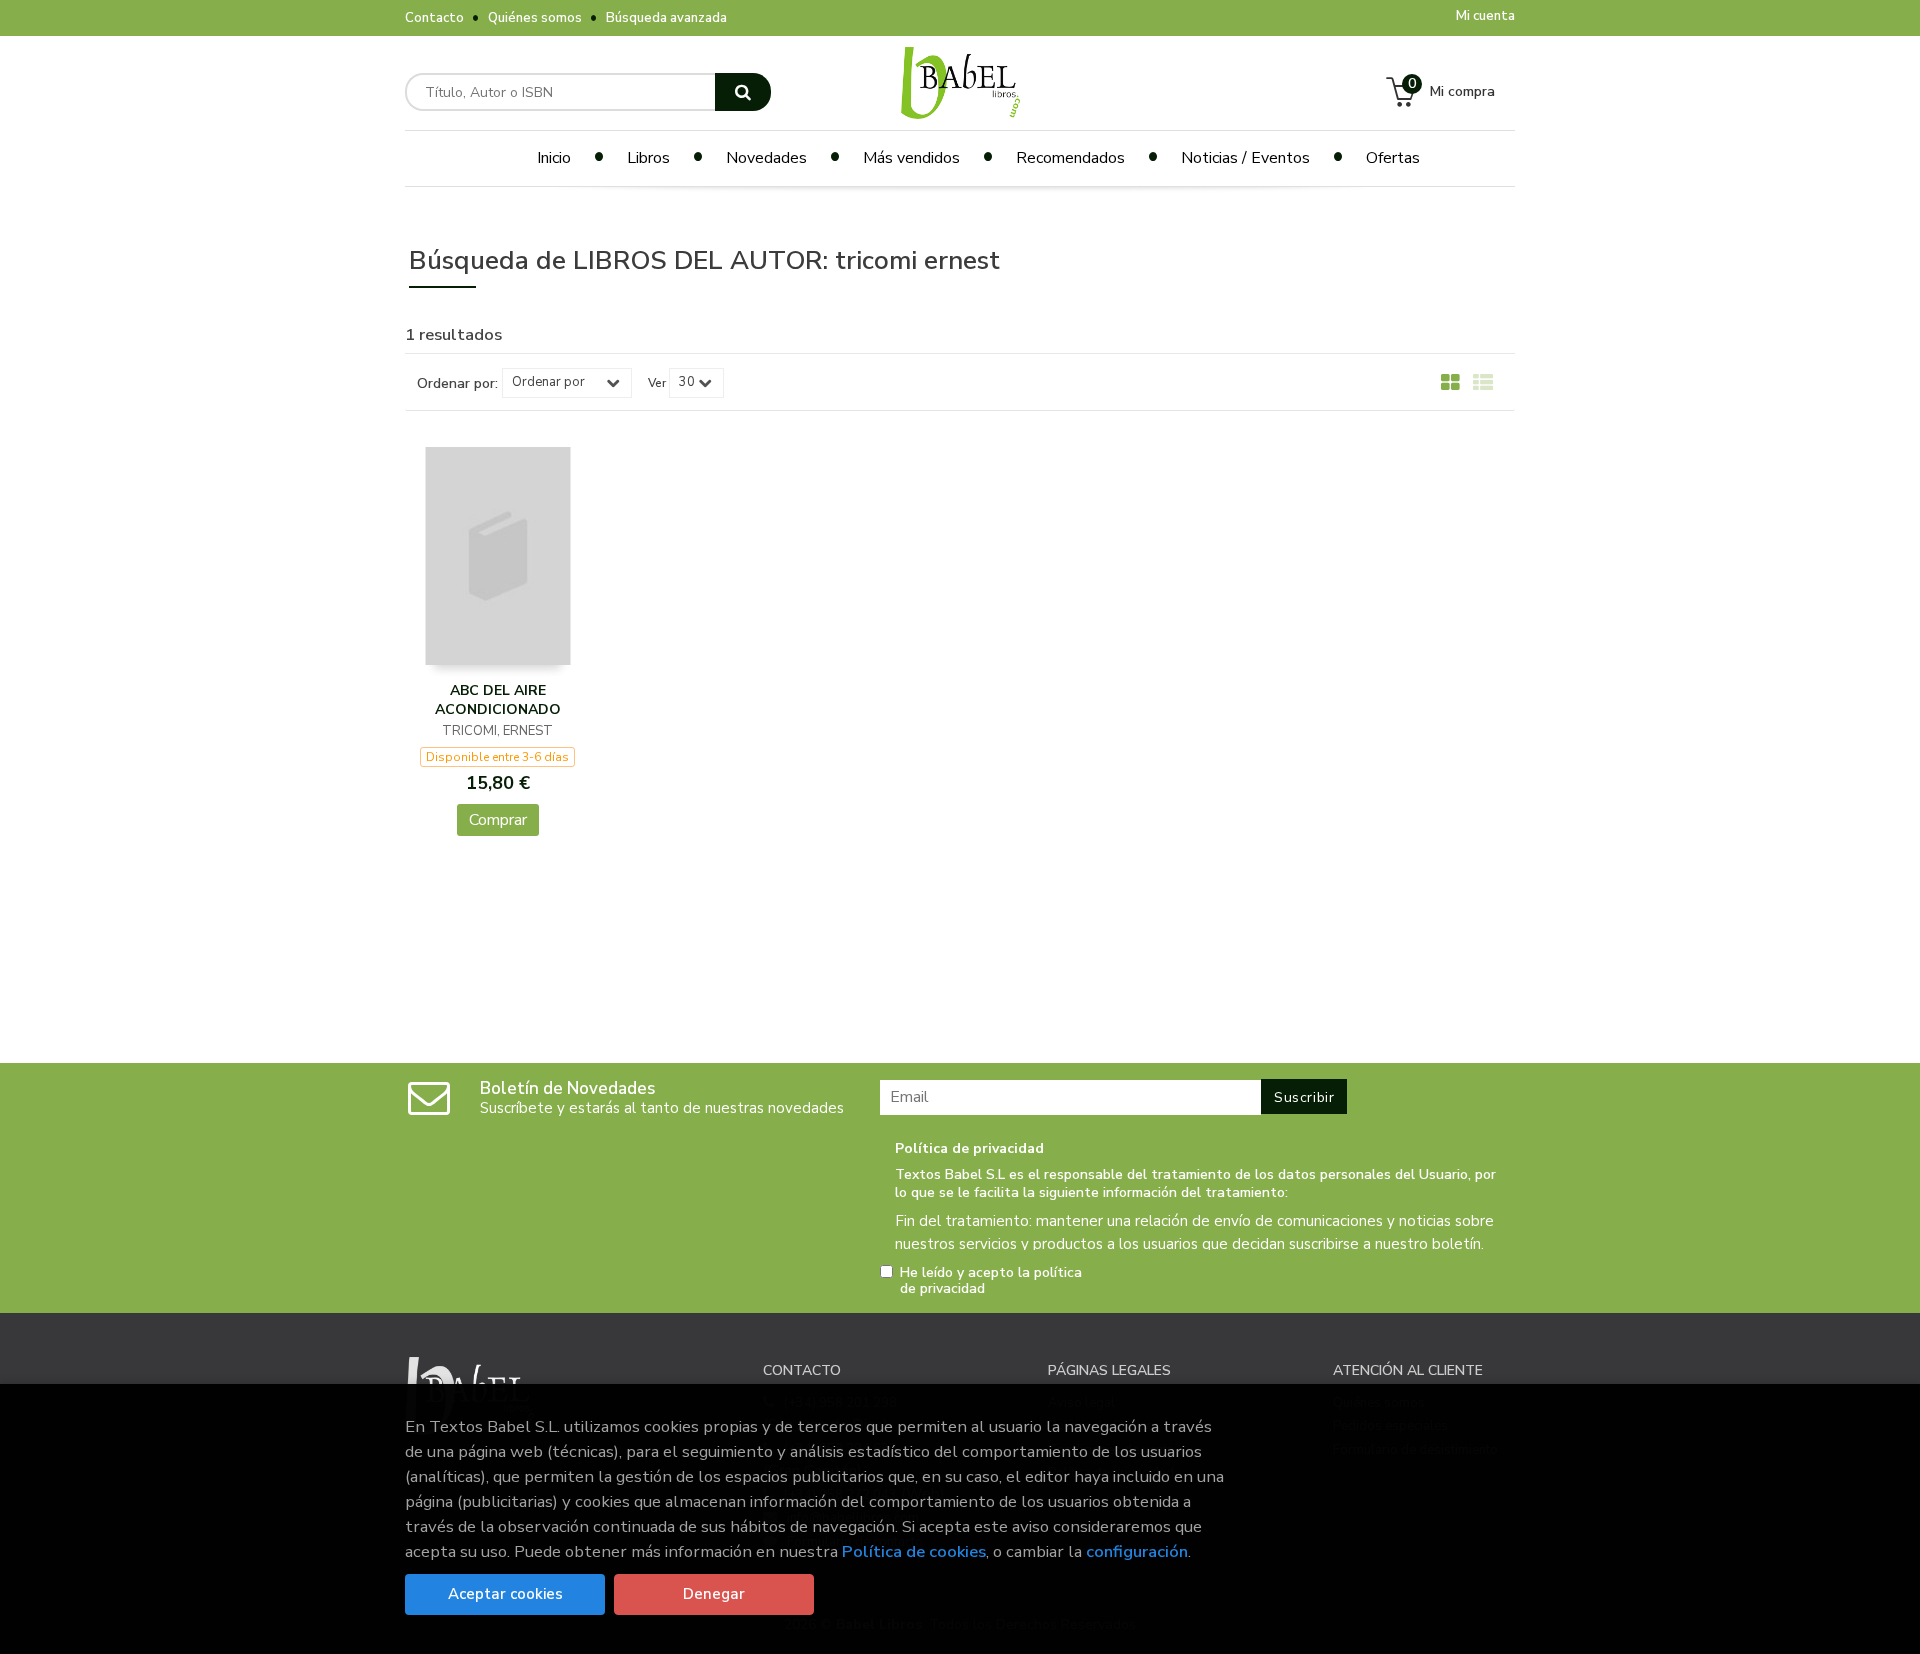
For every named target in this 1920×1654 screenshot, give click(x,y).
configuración (1137, 1551)
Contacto (434, 18)
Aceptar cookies (505, 1594)
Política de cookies (914, 1551)
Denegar (714, 1594)
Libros (648, 158)
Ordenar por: (457, 384)
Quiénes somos (535, 18)
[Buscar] (743, 92)
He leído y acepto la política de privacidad (991, 1281)
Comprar (498, 820)
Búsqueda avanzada (666, 18)
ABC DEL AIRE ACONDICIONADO (498, 700)
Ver (657, 383)
